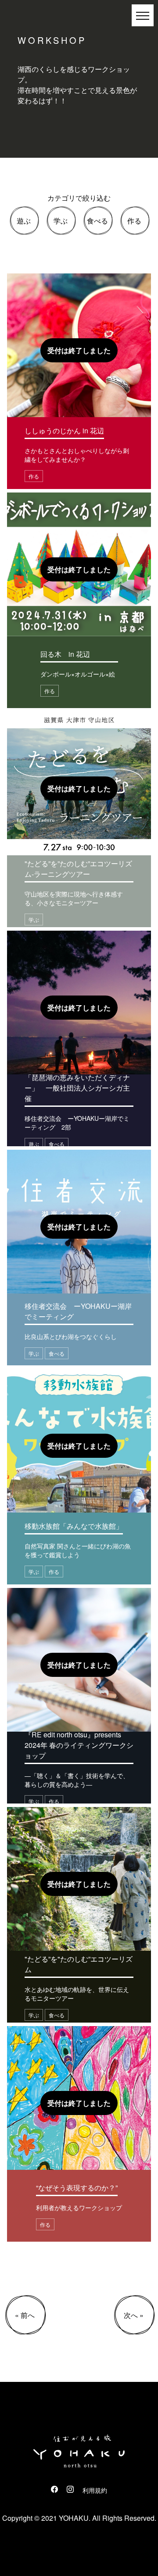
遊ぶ (24, 221)
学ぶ (61, 221)
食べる (97, 221)
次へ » (134, 2315)
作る (134, 221)
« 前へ (25, 2315)
